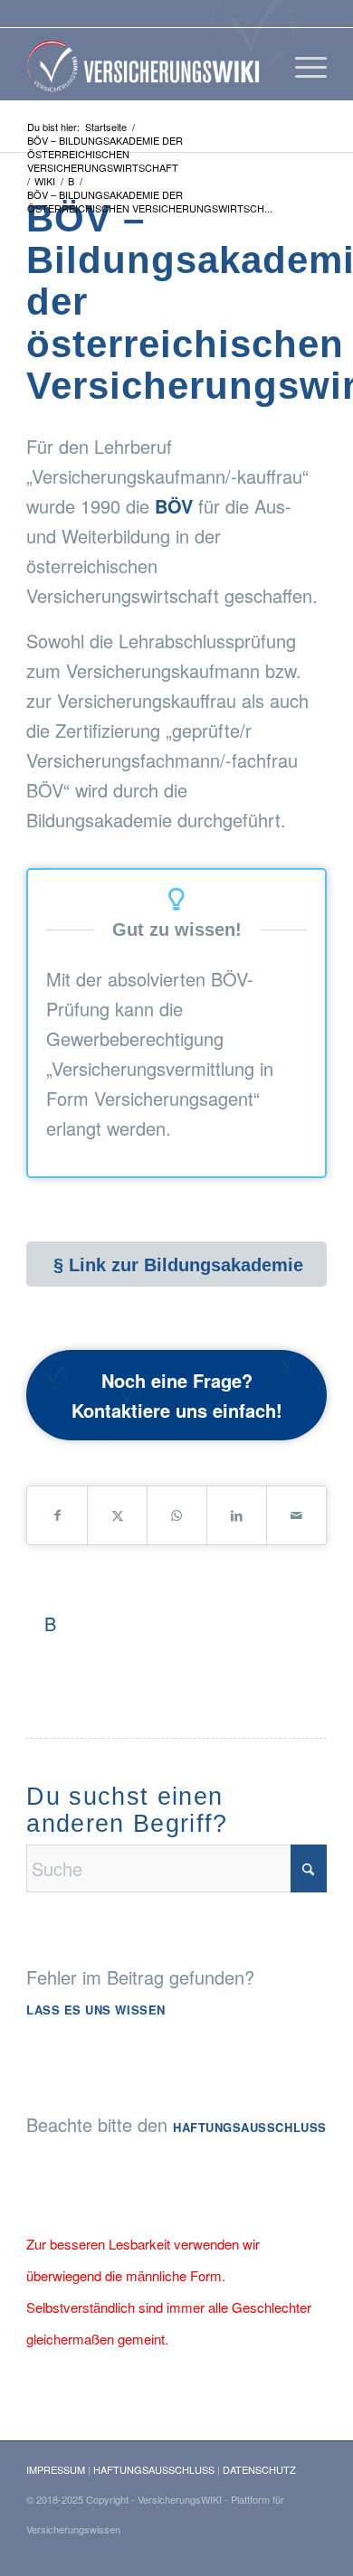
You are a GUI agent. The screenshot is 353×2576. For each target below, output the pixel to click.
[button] (33, 2543)
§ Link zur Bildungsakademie (178, 1265)
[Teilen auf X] (117, 1515)
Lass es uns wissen (95, 2010)
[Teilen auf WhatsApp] (177, 1515)
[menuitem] (302, 64)
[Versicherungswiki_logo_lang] (146, 64)
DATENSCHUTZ (259, 2469)
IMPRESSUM (56, 2469)
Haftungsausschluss (249, 2127)
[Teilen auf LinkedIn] (237, 1515)
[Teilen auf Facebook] (57, 1515)
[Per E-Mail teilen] (296, 1515)
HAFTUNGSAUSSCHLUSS (154, 2469)
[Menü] (302, 64)
